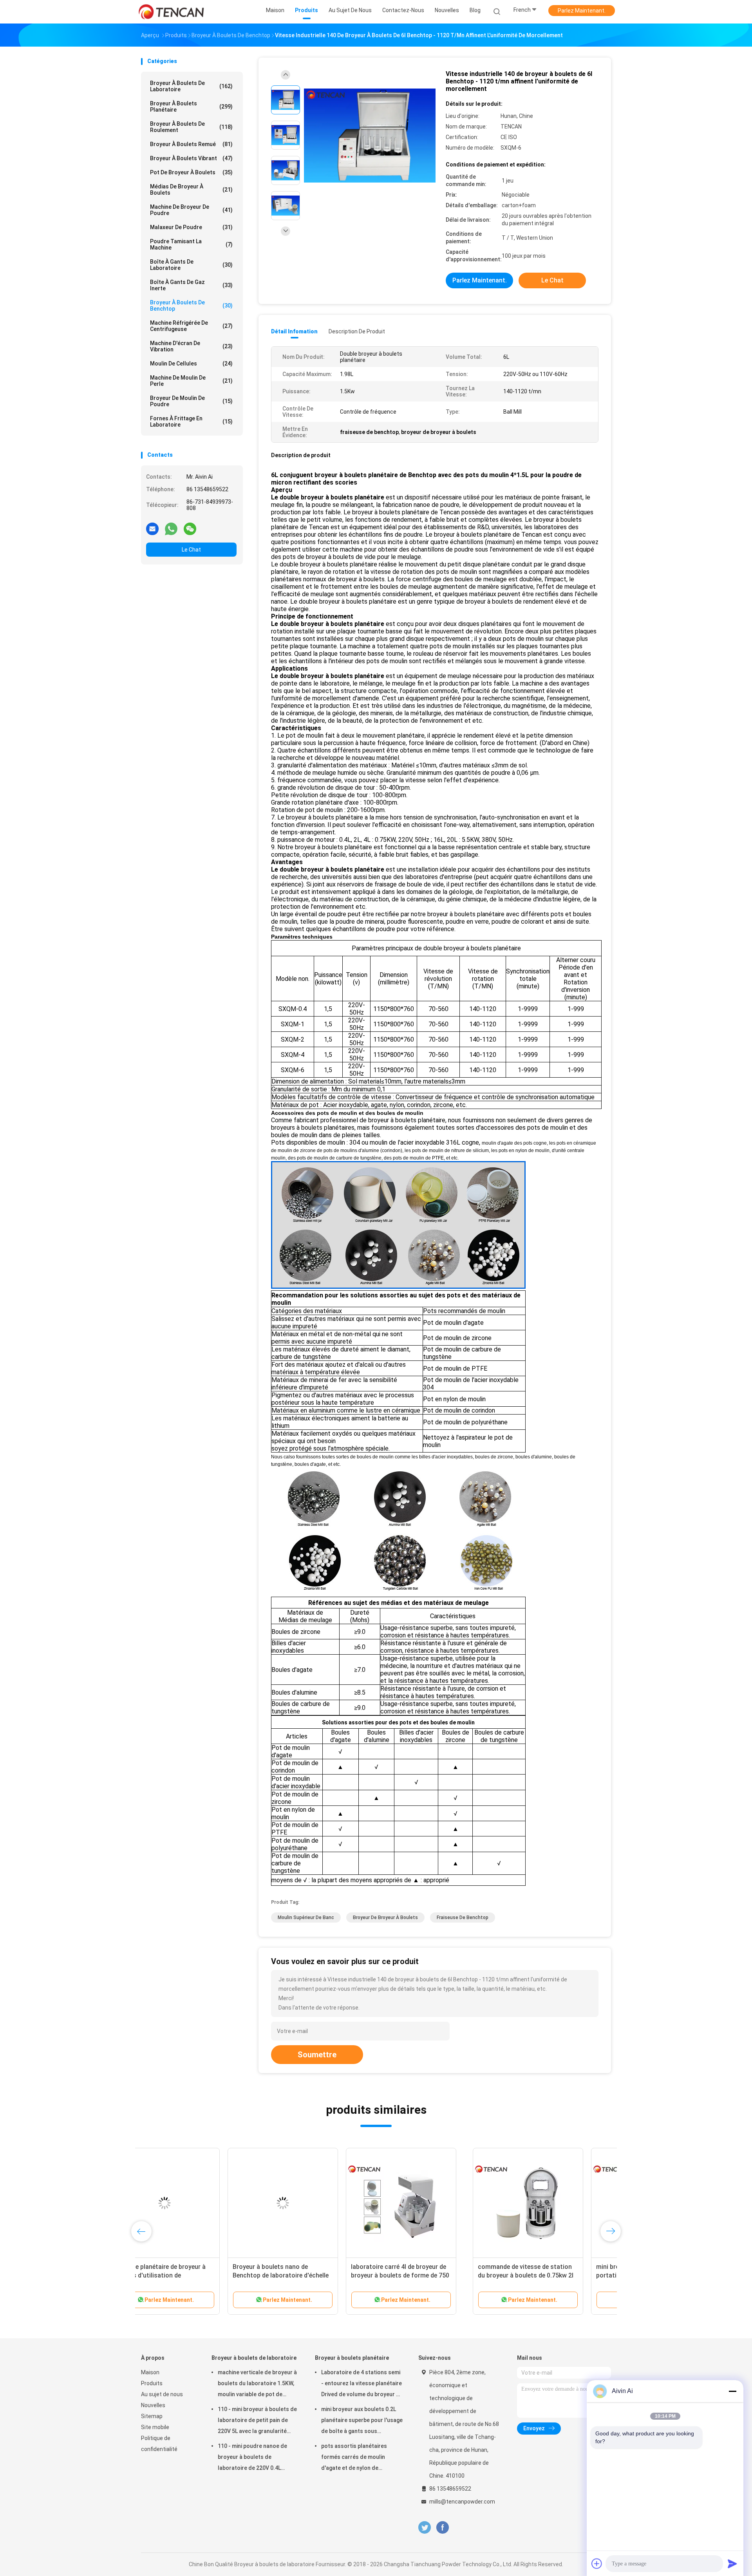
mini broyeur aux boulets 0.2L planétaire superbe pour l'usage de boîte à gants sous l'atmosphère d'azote (362, 2421)
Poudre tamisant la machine (191, 244)
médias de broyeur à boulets (191, 190)
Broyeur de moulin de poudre (191, 401)
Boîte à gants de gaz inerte (191, 285)
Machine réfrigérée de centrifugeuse (191, 326)
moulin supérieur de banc (306, 1918)
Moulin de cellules (191, 364)
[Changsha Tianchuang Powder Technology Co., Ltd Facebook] (442, 2528)
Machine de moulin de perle (191, 381)
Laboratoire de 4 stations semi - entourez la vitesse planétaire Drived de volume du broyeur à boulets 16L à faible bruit (362, 2384)
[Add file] (597, 2563)
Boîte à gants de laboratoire (191, 265)
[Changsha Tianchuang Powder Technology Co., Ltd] (172, 12)
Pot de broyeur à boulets (191, 172)
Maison (150, 2372)
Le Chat (191, 550)
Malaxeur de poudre (191, 227)
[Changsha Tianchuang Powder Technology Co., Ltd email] (152, 528)
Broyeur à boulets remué (191, 144)
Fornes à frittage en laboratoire (191, 421)
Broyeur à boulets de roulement (191, 127)
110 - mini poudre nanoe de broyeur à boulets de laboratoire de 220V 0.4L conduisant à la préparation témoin (253, 2458)
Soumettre (317, 2055)
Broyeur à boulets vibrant (191, 158)
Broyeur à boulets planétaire (191, 107)
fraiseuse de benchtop (463, 1918)
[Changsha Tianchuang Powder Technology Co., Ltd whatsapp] (171, 528)
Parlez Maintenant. (582, 11)
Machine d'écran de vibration (191, 346)
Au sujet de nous (162, 2394)
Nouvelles (153, 2405)
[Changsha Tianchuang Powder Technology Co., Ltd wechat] (190, 528)
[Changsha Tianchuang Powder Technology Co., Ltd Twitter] (425, 2528)
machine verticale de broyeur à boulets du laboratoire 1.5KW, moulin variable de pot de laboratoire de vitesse (257, 2384)
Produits (152, 2383)
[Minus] (732, 2391)
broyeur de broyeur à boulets (385, 1918)
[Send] (732, 2563)
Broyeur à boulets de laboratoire (191, 86)
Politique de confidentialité (159, 2444)
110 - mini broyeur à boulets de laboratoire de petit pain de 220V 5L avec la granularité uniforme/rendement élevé (257, 2421)
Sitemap (152, 2416)
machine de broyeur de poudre (191, 210)
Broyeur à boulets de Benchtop (191, 306)
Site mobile (155, 2427)
